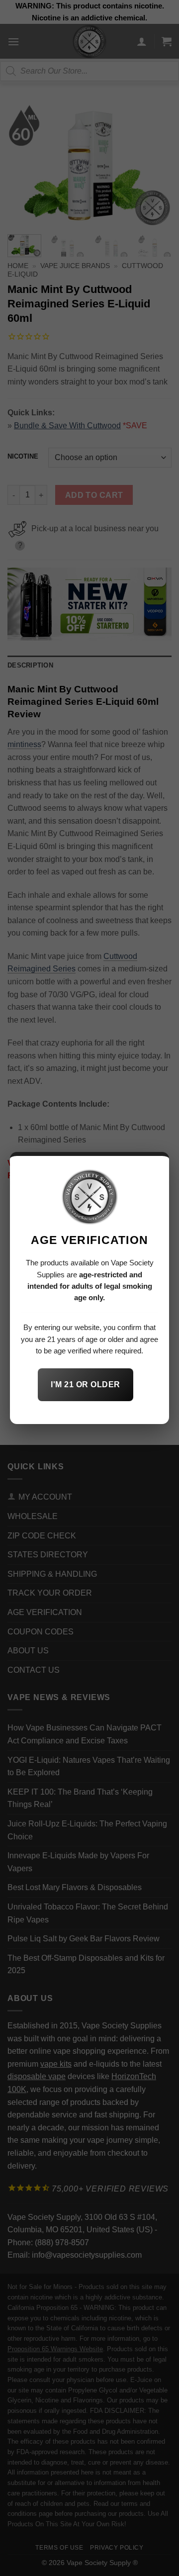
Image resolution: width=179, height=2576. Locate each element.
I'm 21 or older (85, 1384)
